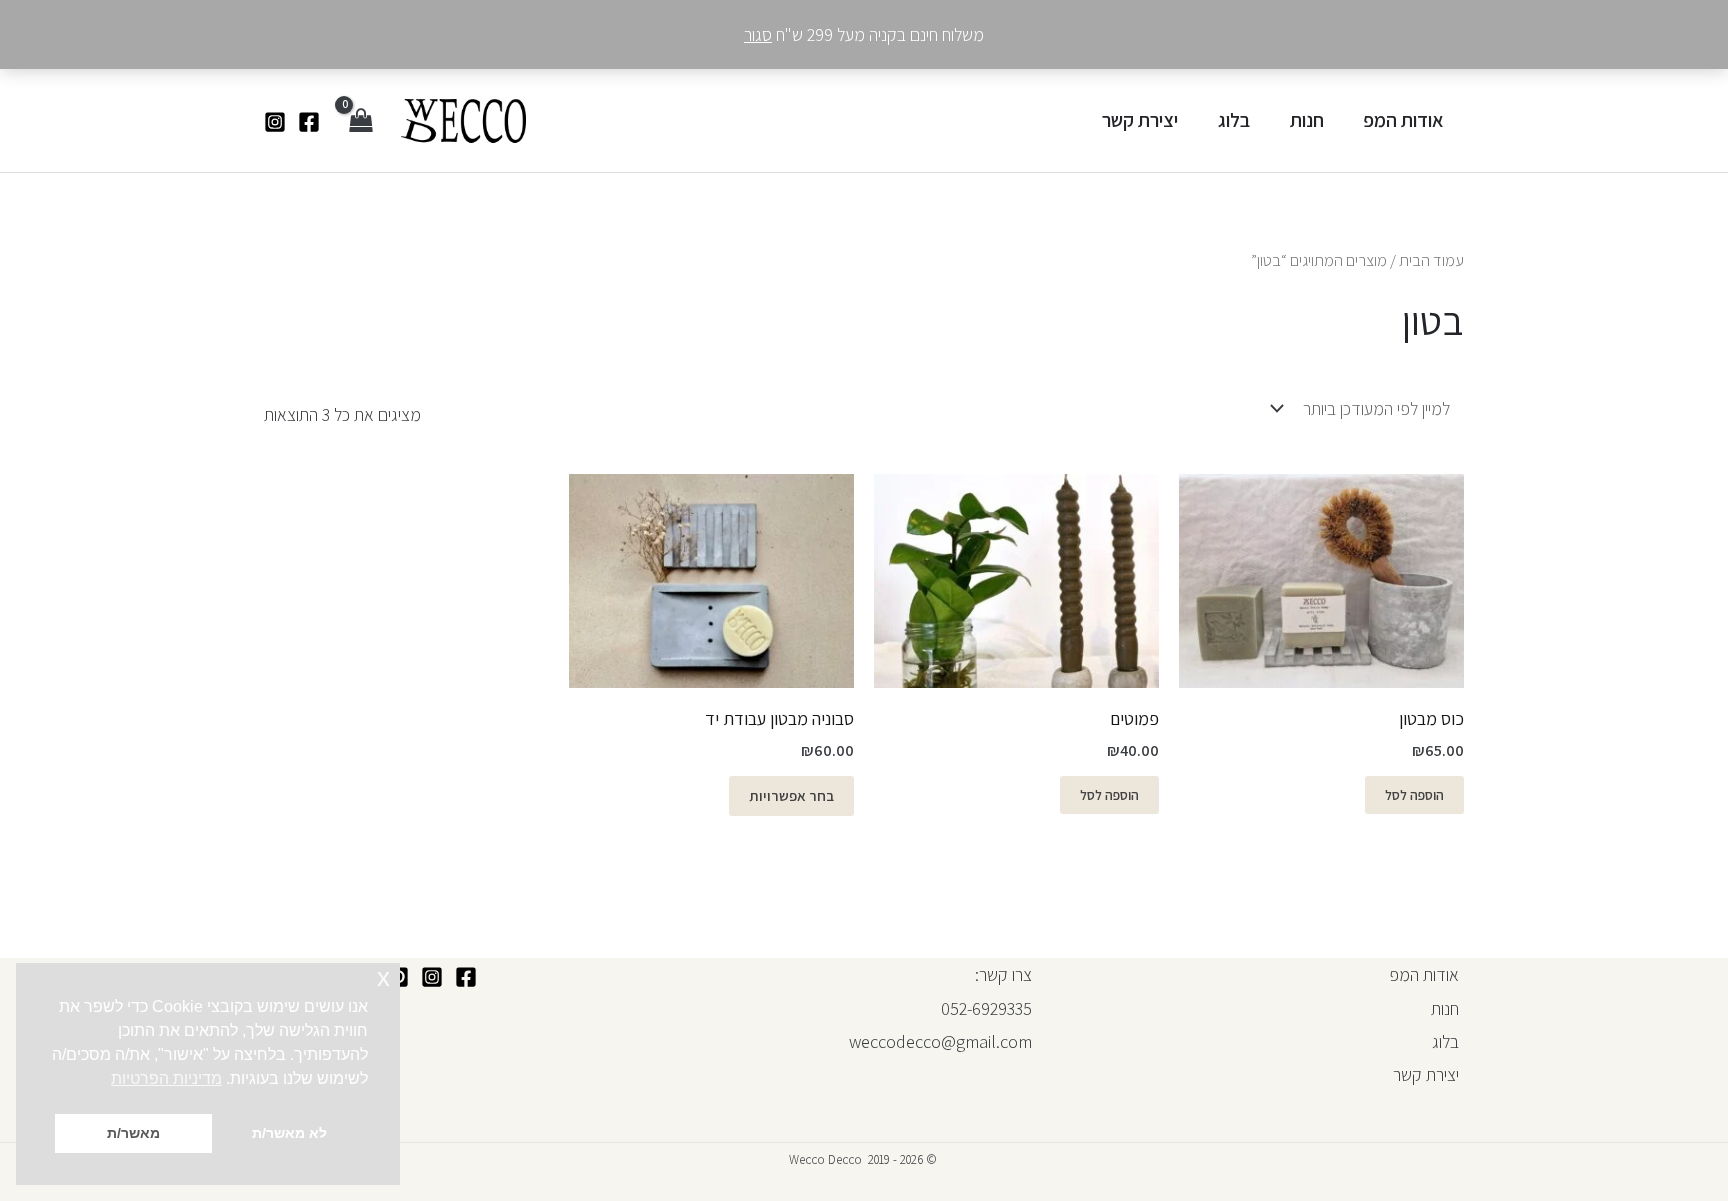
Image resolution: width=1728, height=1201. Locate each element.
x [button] (383, 977)
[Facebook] (309, 122)
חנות (1307, 120)
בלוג (1234, 120)
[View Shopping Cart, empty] (360, 120)
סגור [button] (758, 34)
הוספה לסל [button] (1414, 795)
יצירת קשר (1140, 120)
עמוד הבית (1431, 260)
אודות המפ (1403, 120)
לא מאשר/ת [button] (289, 1133)
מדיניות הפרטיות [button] (166, 1078)
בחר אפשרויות (791, 795)
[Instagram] (275, 122)
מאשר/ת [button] (133, 1133)
